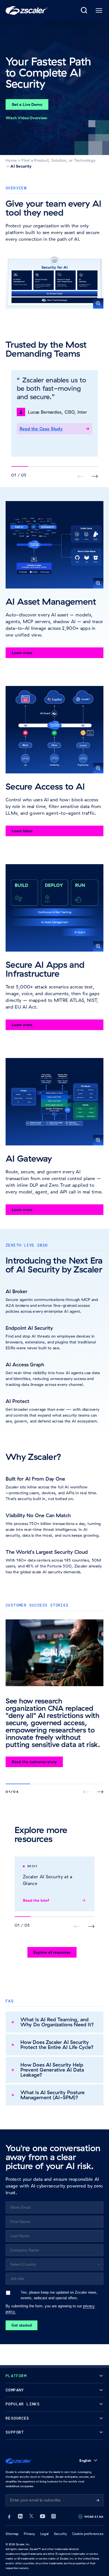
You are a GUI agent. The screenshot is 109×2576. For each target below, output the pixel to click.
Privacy (29, 2534)
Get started (22, 2325)
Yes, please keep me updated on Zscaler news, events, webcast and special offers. (59, 2295)
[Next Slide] (100, 1792)
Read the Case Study (41, 429)
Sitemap (12, 2534)
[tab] (84, 11)
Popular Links (23, 2404)
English (85, 2461)
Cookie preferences (88, 2534)
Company (15, 2390)
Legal (44, 2534)
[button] (54, 282)
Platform (16, 2376)
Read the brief (36, 1900)
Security (60, 2534)
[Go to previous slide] (95, 476)
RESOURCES (17, 2418)
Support (15, 2432)
